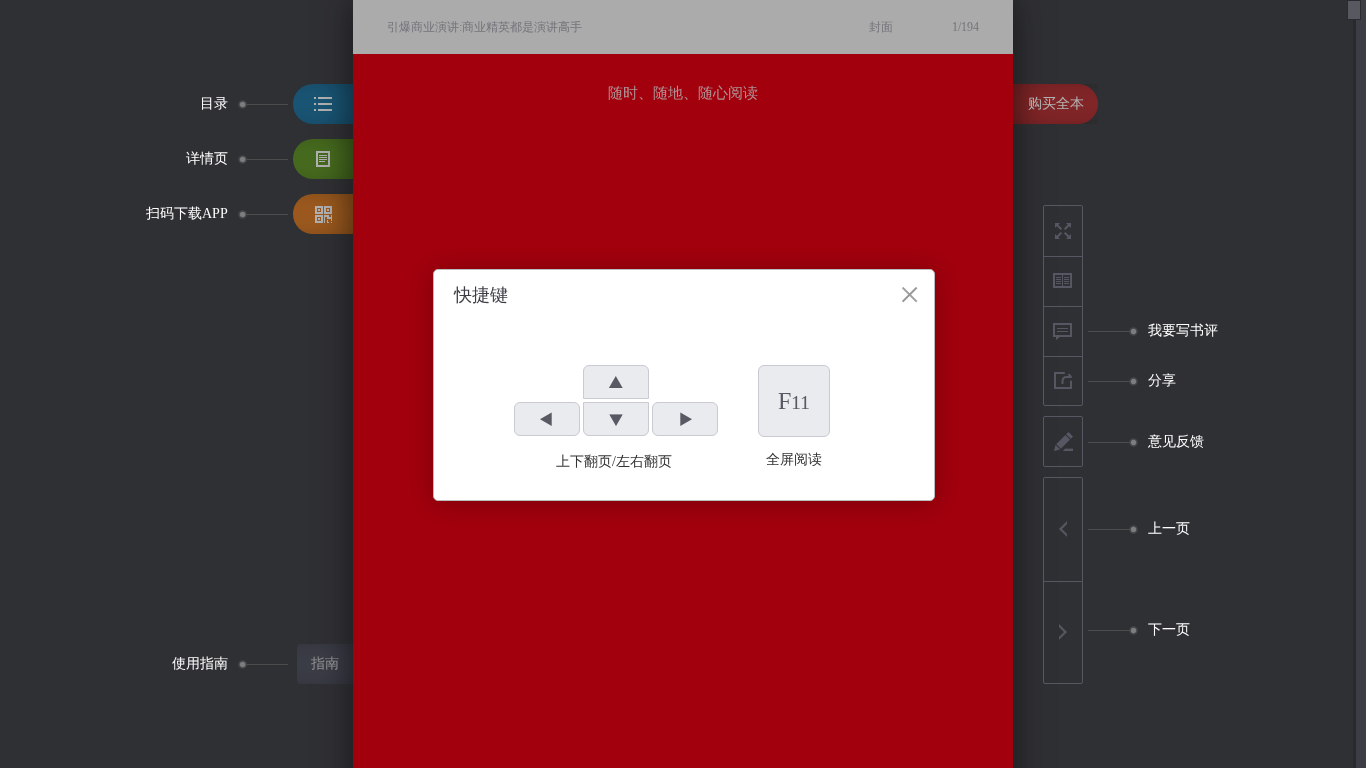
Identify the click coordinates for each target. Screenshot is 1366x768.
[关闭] (909, 294)
